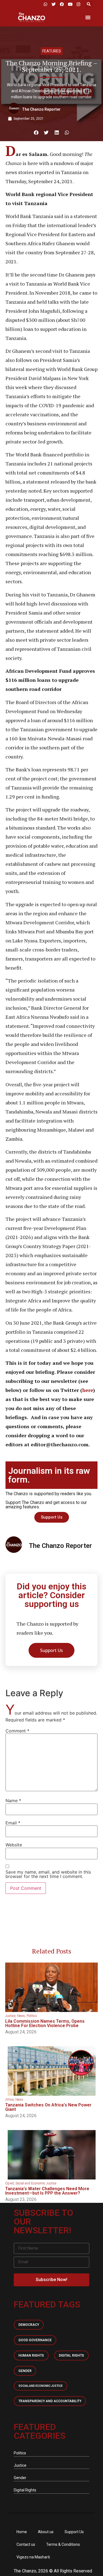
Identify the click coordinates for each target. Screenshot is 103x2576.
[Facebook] (62, 4)
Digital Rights (71, 2355)
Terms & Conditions (63, 2544)
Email (13, 1823)
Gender (25, 2371)
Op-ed (9, 2183)
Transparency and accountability (50, 2401)
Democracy (29, 2325)
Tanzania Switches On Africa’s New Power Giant (48, 2107)
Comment (17, 1731)
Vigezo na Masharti (33, 2557)
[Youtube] (70, 4)
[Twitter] (54, 4)
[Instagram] (78, 4)
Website (14, 1845)
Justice (10, 2016)
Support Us (74, 2532)
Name (13, 1801)
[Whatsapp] (45, 4)
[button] (89, 4)
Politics (32, 2016)
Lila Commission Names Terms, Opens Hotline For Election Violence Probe (45, 2023)
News (21, 2016)
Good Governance (35, 2340)
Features (52, 51)
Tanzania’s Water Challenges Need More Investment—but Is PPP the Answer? (47, 2191)
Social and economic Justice (41, 2386)
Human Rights (31, 2355)
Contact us (26, 2544)
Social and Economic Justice (36, 2183)
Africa (9, 2100)
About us (46, 2532)
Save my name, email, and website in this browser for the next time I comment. (48, 1874)
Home (22, 2532)
